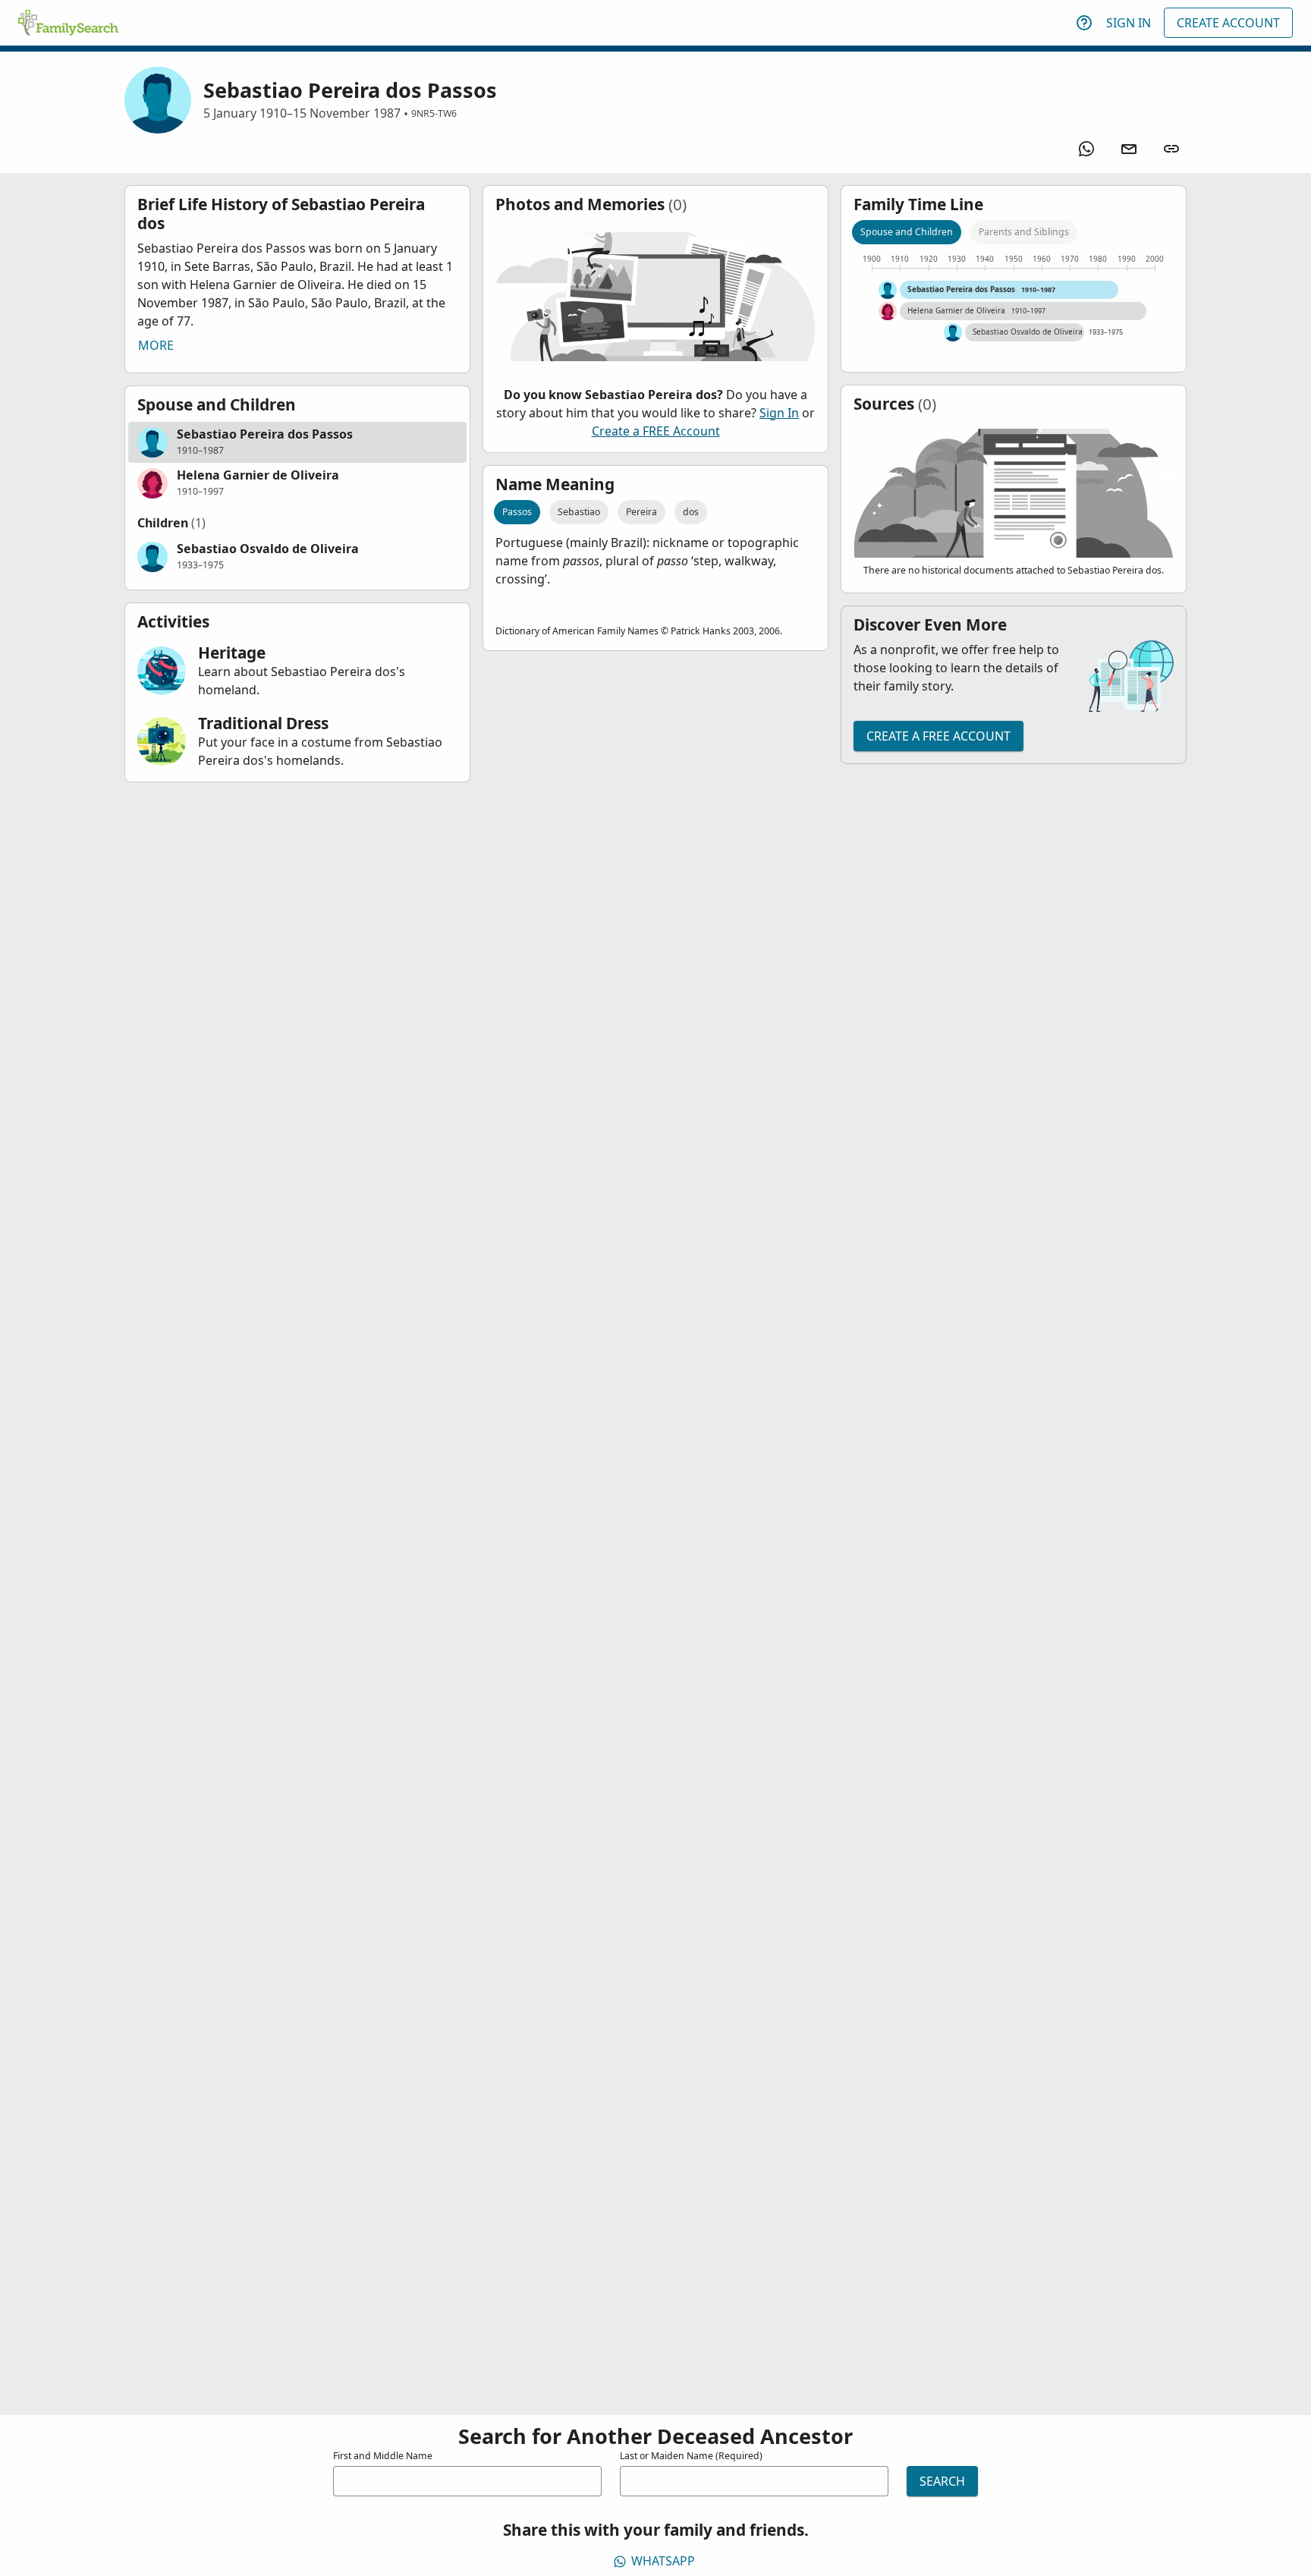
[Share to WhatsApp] (1086, 149)
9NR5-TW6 (434, 113)
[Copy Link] (1171, 149)
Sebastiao (579, 512)
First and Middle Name (383, 2456)
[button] (297, 442)
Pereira (641, 512)
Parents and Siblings (1024, 232)
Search (942, 2481)
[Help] (1084, 23)
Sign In (1129, 23)
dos (691, 512)
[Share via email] (1129, 149)
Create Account (1228, 23)
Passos (517, 512)
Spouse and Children (907, 232)
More (156, 345)
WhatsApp (663, 2561)
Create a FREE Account (656, 431)
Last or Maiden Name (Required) (691, 2456)
